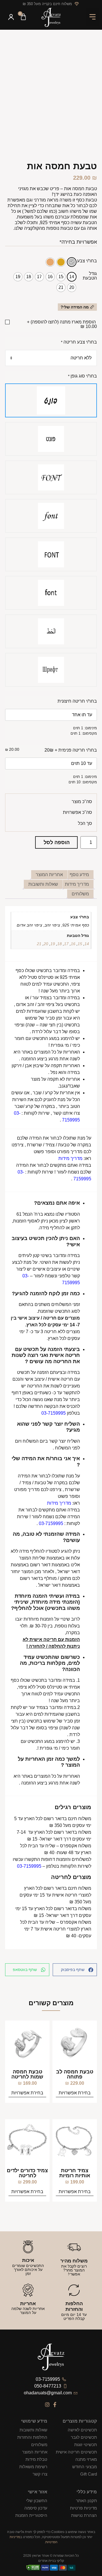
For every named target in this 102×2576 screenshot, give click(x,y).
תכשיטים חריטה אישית (76, 2452)
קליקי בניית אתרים (51, 2561)
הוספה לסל (57, 842)
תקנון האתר (86, 2501)
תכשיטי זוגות (86, 2445)
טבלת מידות (36, 2459)
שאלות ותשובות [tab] (43, 884)
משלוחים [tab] (80, 894)
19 (53, 944)
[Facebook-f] (55, 2405)
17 (66, 944)
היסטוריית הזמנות (31, 2515)
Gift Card (89, 2474)
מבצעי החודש (85, 2467)
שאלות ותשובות (33, 2430)
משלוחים (39, 2445)
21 (39, 944)
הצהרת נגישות (84, 2515)
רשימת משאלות (33, 2467)
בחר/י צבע (87, 261)
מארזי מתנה (86, 2459)
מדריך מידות (70, 1158)
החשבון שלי (37, 2501)
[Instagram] (47, 2405)
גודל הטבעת (90, 276)
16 (73, 944)
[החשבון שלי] (11, 18)
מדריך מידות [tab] (77, 884)
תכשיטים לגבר (84, 2437)
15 (80, 944)
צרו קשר (40, 2474)
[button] (93, 17)
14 (87, 944)
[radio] (72, 262)
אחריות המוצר (35, 2452)
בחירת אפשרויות (75, 2093)
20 (46, 944)
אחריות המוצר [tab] (49, 875)
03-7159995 (51, 1523)
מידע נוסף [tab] (79, 875)
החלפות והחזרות (32, 2437)
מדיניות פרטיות (83, 2508)
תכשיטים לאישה (82, 2430)
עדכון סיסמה (36, 2508)
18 (59, 944)
